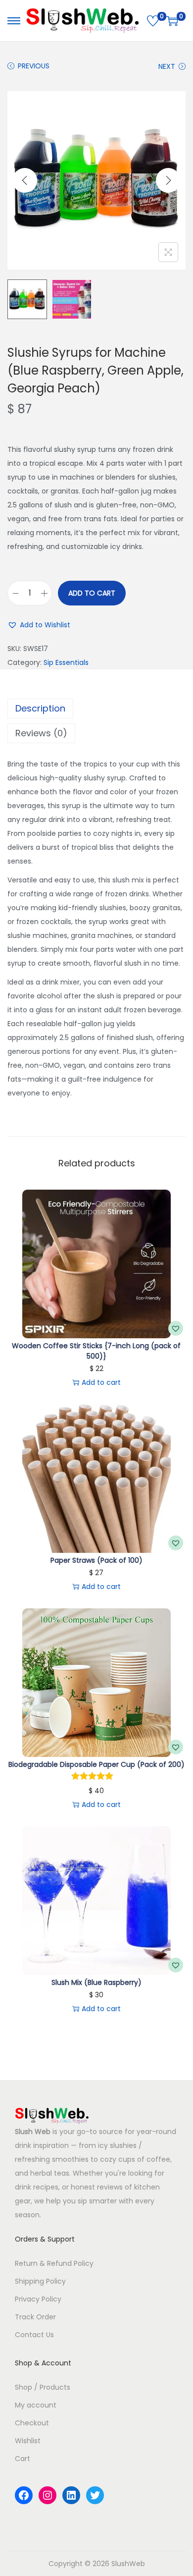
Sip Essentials (66, 662)
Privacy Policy (38, 2299)
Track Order (35, 2317)
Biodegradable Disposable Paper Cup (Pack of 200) (96, 1764)
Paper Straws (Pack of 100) (96, 1560)
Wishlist (28, 2441)
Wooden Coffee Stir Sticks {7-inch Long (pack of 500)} (96, 1351)
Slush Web (33, 2132)
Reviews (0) (41, 733)
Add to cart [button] (101, 1382)
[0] (153, 21)
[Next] (168, 180)
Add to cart (92, 593)
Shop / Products (43, 2387)
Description (40, 708)
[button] (39, 625)
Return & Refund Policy (54, 2263)
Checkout (32, 2423)
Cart (23, 2459)
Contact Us (34, 2335)
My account (36, 2405)
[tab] (96, 709)
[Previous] (25, 180)
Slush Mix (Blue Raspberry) (96, 1982)
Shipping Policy (40, 2281)
